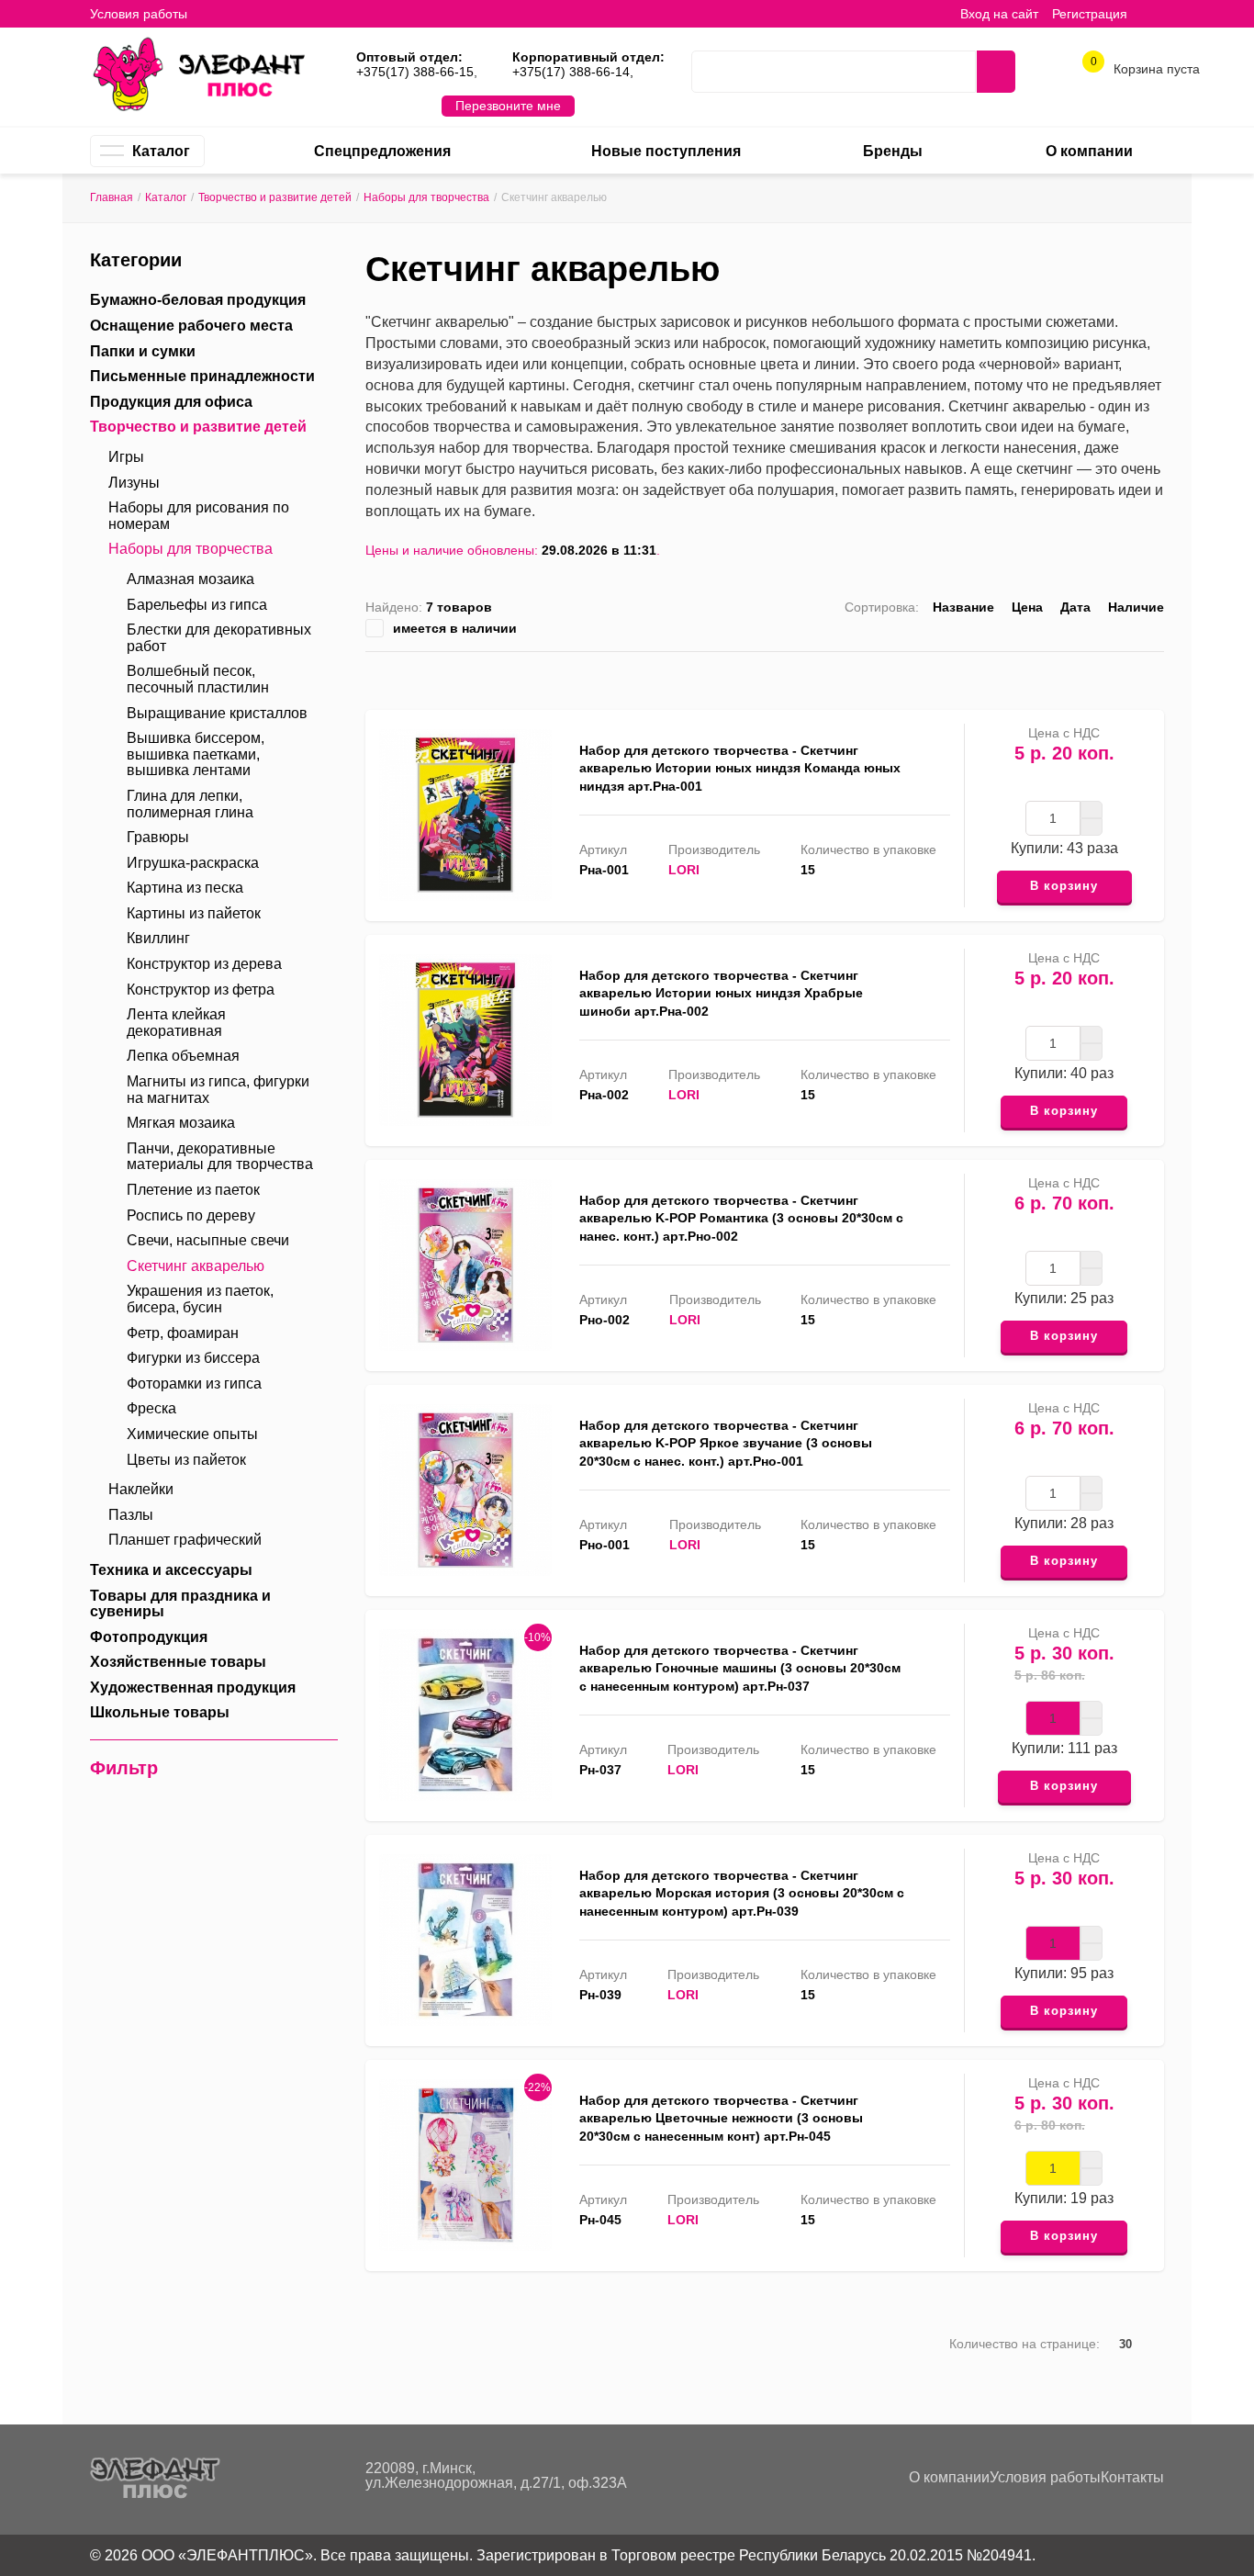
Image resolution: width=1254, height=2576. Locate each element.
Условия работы (139, 14)
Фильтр (124, 1768)
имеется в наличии (455, 628)
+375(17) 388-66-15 (415, 72)
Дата (1075, 607)
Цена (1027, 607)
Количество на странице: (1024, 2344)
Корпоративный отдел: (588, 57)
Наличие (1136, 607)
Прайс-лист (1156, 676)
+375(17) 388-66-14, (573, 72)
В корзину (1064, 886)
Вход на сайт (999, 14)
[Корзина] (1155, 13)
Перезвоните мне (508, 106)
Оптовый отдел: (409, 57)
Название (963, 607)
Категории (136, 260)
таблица (1128, 676)
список (1099, 676)
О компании (949, 2477)
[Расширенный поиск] (948, 72)
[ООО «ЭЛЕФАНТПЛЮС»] (198, 73)
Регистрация (1090, 14)
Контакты (1132, 2477)
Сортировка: (882, 607)
